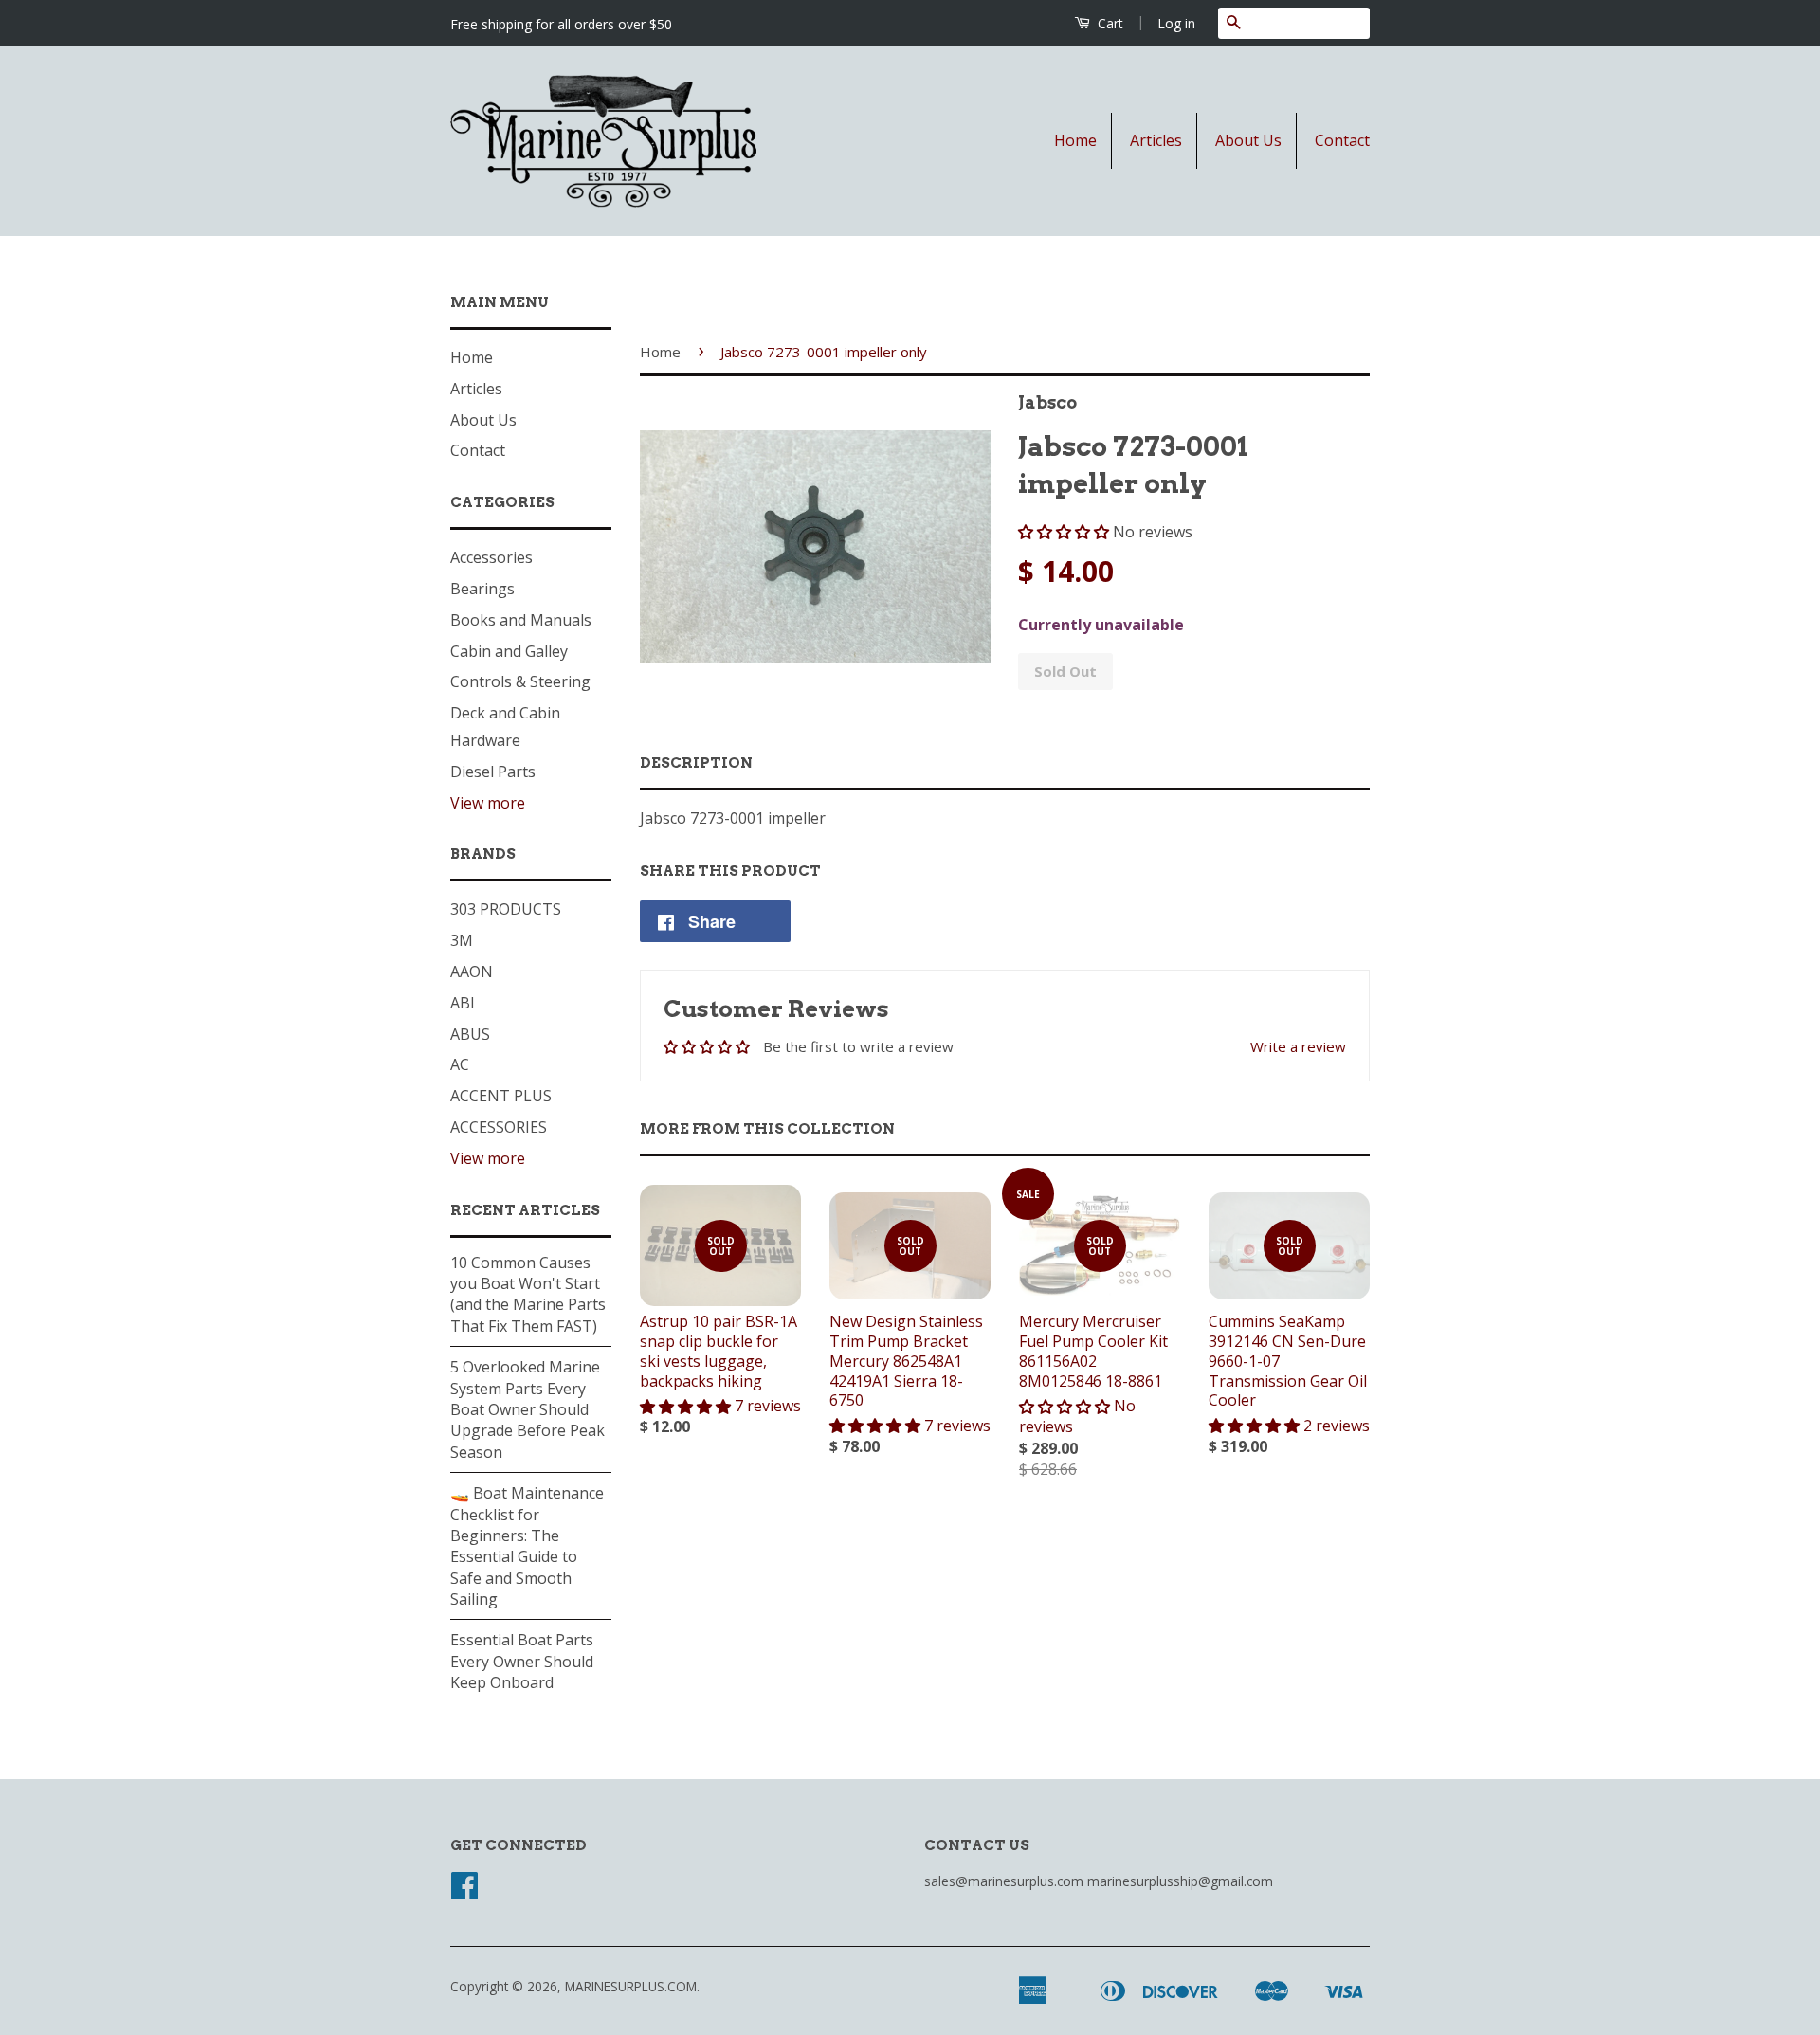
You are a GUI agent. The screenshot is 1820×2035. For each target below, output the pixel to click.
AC (460, 1064)
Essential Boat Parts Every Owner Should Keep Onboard (522, 1661)
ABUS (470, 1034)
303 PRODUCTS (506, 909)
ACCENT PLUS (501, 1096)
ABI (463, 1003)
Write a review (1298, 1046)
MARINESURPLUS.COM (631, 1986)
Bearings (482, 589)
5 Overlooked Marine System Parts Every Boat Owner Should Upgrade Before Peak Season (528, 1409)
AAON (472, 972)
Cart (1109, 23)
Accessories (491, 557)
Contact (1342, 140)
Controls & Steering (520, 681)
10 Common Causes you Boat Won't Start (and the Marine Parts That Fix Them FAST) (528, 1294)
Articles (1156, 140)
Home (1075, 140)
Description (696, 763)
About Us (1248, 140)
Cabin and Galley (509, 651)
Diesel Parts (493, 772)
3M (462, 940)
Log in (1176, 23)
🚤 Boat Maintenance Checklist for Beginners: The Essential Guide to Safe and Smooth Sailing (527, 1546)
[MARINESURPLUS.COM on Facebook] (464, 1891)
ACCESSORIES (499, 1127)
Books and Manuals (521, 620)
